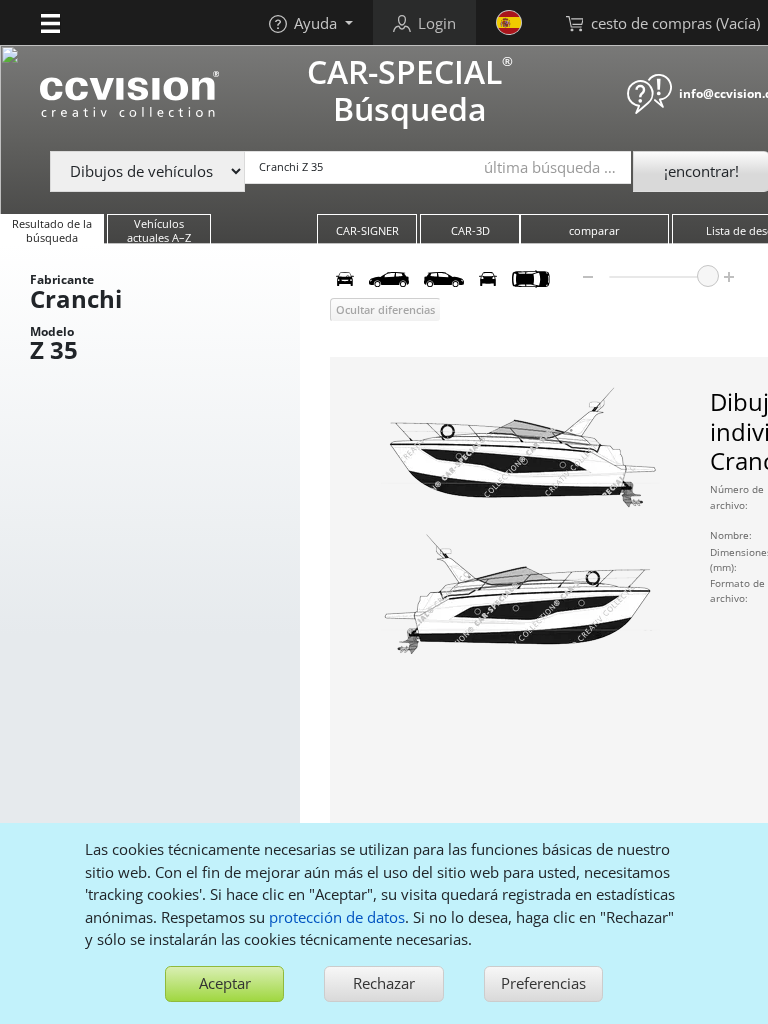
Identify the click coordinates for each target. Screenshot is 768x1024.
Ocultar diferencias (385, 309)
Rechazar (384, 983)
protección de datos (337, 917)
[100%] (708, 276)
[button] (50, 22)
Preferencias (543, 983)
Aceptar (225, 983)
